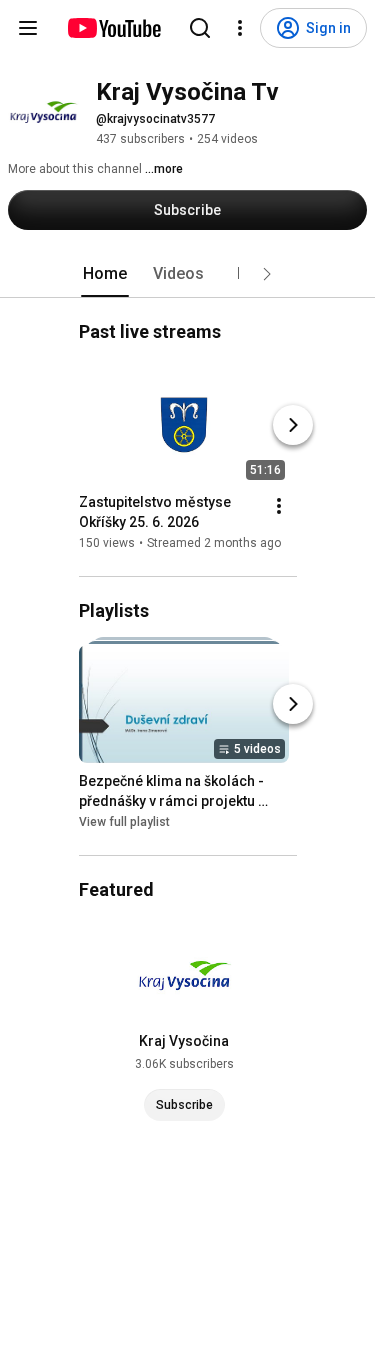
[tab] (105, 274)
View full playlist (124, 822)
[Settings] (240, 28)
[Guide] (28, 28)
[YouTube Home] (113, 28)
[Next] (293, 425)
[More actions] (279, 506)
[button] (267, 274)
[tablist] (188, 274)
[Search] (200, 28)
